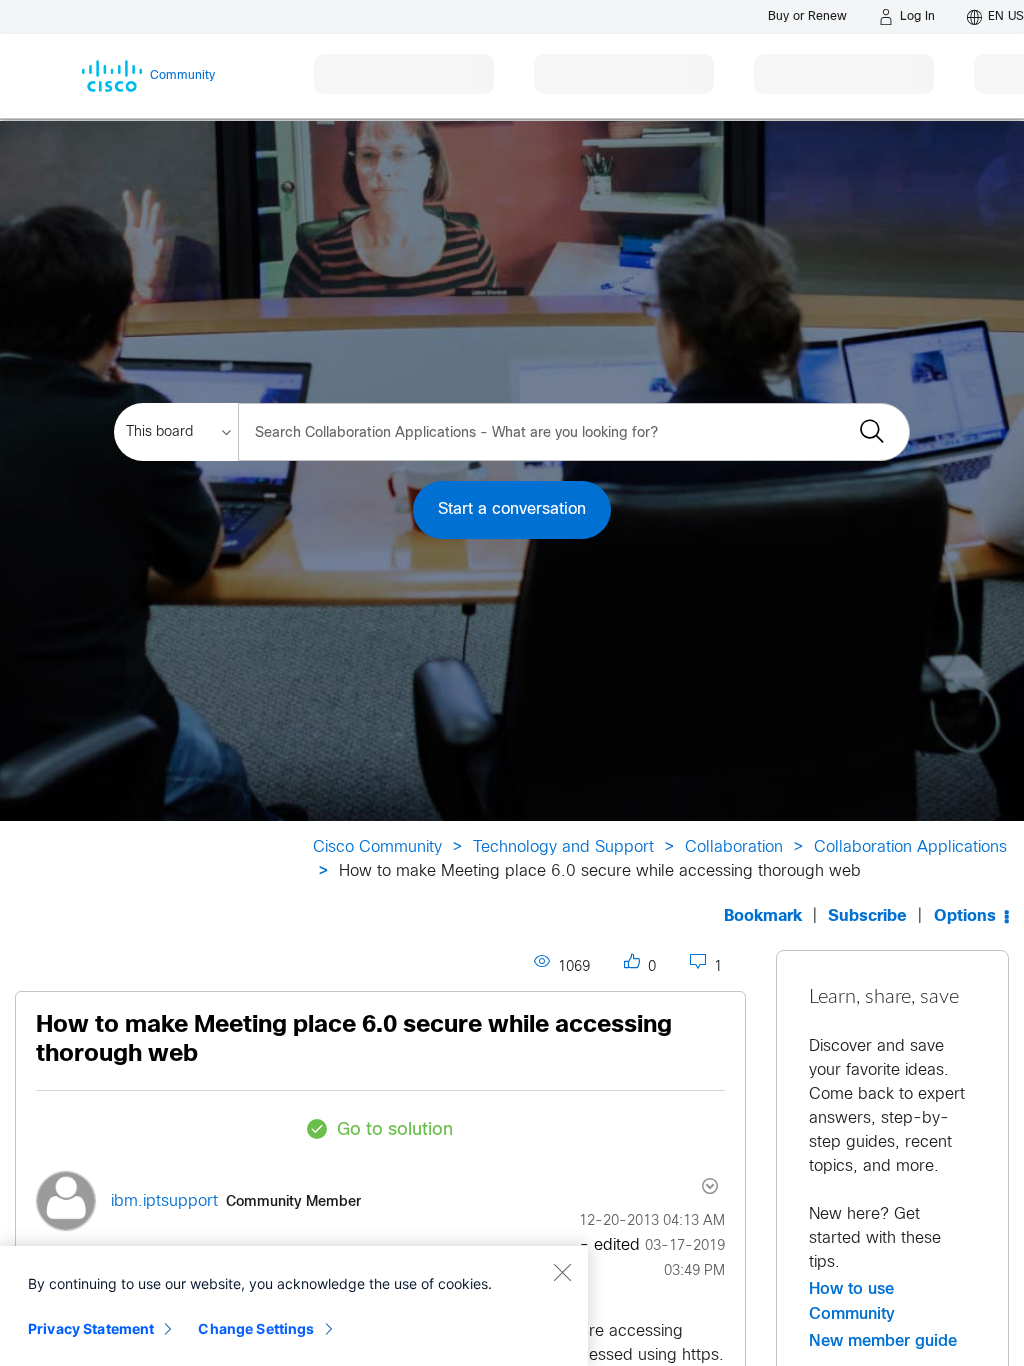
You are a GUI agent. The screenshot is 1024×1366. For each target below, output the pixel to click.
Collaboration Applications (910, 847)
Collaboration (734, 847)
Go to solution (395, 1130)
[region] (294, 1306)
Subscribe (867, 916)
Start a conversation (512, 509)
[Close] (562, 1272)
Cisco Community (377, 847)
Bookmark (763, 916)
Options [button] (965, 916)
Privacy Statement (91, 1328)
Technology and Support (563, 847)
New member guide (883, 1341)
